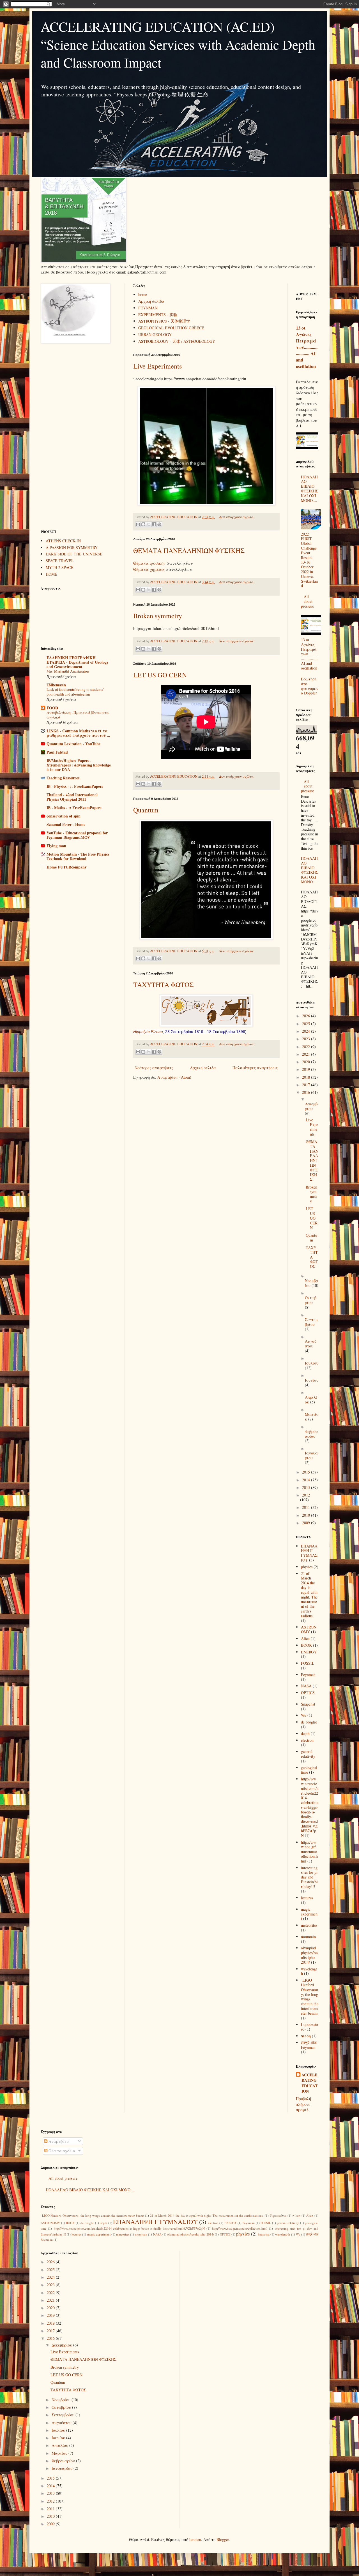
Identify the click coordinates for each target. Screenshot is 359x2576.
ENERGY (309, 1652)
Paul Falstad (57, 752)
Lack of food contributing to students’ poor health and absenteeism (75, 692)
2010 (307, 1515)
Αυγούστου (311, 1343)
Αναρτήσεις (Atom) (174, 1077)
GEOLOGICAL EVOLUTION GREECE (171, 328)
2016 (307, 1092)
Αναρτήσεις (58, 2141)
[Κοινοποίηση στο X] (149, 524)
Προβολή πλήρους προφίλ (303, 2104)
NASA (306, 1686)
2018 (307, 1077)
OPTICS (308, 1693)
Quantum (146, 810)
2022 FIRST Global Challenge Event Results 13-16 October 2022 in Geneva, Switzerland (309, 560)
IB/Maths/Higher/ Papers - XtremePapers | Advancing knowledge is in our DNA (79, 765)
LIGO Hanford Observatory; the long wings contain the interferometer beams (310, 1997)
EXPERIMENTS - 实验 (158, 315)
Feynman (308, 1675)
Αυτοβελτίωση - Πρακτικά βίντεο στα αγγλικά (78, 715)
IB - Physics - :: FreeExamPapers (75, 786)
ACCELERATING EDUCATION (309, 2083)
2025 (307, 1024)
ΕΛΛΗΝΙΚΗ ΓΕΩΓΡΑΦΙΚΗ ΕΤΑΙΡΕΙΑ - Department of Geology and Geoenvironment (78, 662)
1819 (199, 1032)
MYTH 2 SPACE (59, 567)
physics (307, 1567)
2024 (307, 1031)
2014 (307, 1480)
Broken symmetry (158, 616)
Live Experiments (157, 366)
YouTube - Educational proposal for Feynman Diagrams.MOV (77, 835)
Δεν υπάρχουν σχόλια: (237, 517)
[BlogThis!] (143, 524)
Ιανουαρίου (311, 1455)
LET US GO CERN (160, 675)
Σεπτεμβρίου (311, 1322)
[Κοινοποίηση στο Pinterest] (159, 524)
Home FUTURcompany (67, 867)
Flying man (56, 846)
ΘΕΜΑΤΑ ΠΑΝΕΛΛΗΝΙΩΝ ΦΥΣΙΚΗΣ (189, 550)
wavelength (309, 1971)
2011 (307, 1507)
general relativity (308, 1754)
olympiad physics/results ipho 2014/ (309, 1955)
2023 (307, 1039)
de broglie (309, 1722)
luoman (195, 2539)
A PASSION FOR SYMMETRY (72, 547)
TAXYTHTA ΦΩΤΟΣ (164, 984)
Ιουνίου (312, 1380)
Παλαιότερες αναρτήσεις (255, 1068)
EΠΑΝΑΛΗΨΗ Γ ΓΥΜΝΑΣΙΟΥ (309, 1553)
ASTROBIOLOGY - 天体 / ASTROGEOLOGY (177, 341)
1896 (241, 1032)
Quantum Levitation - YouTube (73, 744)
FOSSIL (308, 1663)
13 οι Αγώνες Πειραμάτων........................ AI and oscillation (307, 347)
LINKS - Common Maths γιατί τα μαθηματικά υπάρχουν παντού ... (78, 733)
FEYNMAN (148, 308)
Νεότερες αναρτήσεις (154, 1068)
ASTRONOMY (309, 1629)
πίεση (306, 2036)
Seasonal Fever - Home (66, 824)
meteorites (309, 1925)
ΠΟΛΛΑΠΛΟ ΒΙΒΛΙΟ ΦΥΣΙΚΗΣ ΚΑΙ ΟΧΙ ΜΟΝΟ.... (310, 489)
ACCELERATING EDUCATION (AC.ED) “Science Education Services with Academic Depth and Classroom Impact (178, 44)
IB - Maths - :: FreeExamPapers (74, 808)
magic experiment (309, 1914)
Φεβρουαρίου (311, 1434)
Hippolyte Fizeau (148, 1032)
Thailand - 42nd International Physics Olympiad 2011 (72, 797)
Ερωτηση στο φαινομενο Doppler (310, 686)
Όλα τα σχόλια (61, 2151)
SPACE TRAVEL (60, 561)
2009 (307, 1523)
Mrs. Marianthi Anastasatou (68, 671)
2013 (307, 1487)
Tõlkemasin (56, 685)
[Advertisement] (79, 437)
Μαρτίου (60, 2453)
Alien (305, 1638)
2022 (307, 1047)
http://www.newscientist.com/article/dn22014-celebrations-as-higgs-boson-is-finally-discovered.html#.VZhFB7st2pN (310, 1807)
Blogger (223, 2539)
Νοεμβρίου (62, 2400)
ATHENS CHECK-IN (63, 541)
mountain (308, 1937)
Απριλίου (60, 2445)
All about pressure (307, 601)
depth (305, 1733)
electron (307, 1740)
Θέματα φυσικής (150, 563)
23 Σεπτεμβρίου (179, 1032)
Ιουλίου (312, 1363)
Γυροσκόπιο (278, 2215)
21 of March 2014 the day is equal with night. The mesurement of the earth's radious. (309, 1595)
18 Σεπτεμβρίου (221, 1032)
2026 (307, 1016)
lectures (307, 1898)
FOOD (52, 708)
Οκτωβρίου (311, 1300)
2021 (307, 1054)
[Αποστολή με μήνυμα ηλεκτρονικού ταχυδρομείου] (138, 524)
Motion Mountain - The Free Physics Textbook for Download (78, 856)
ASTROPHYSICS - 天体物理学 (164, 321)
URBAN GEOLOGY (155, 334)
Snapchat (308, 1704)
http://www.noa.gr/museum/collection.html (309, 1852)
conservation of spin (64, 816)
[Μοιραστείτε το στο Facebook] (154, 524)
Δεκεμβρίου (311, 1106)
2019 (307, 1069)
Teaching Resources (63, 778)
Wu (304, 1715)
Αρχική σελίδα (151, 301)
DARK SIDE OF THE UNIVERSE (74, 554)
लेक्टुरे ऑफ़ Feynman (309, 2045)
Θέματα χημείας (149, 569)
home (143, 294)
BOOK (306, 1645)
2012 (306, 1495)
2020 (307, 1062)
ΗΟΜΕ (51, 574)
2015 (307, 1472)
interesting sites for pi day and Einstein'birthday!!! (309, 1877)
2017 (307, 1085)
